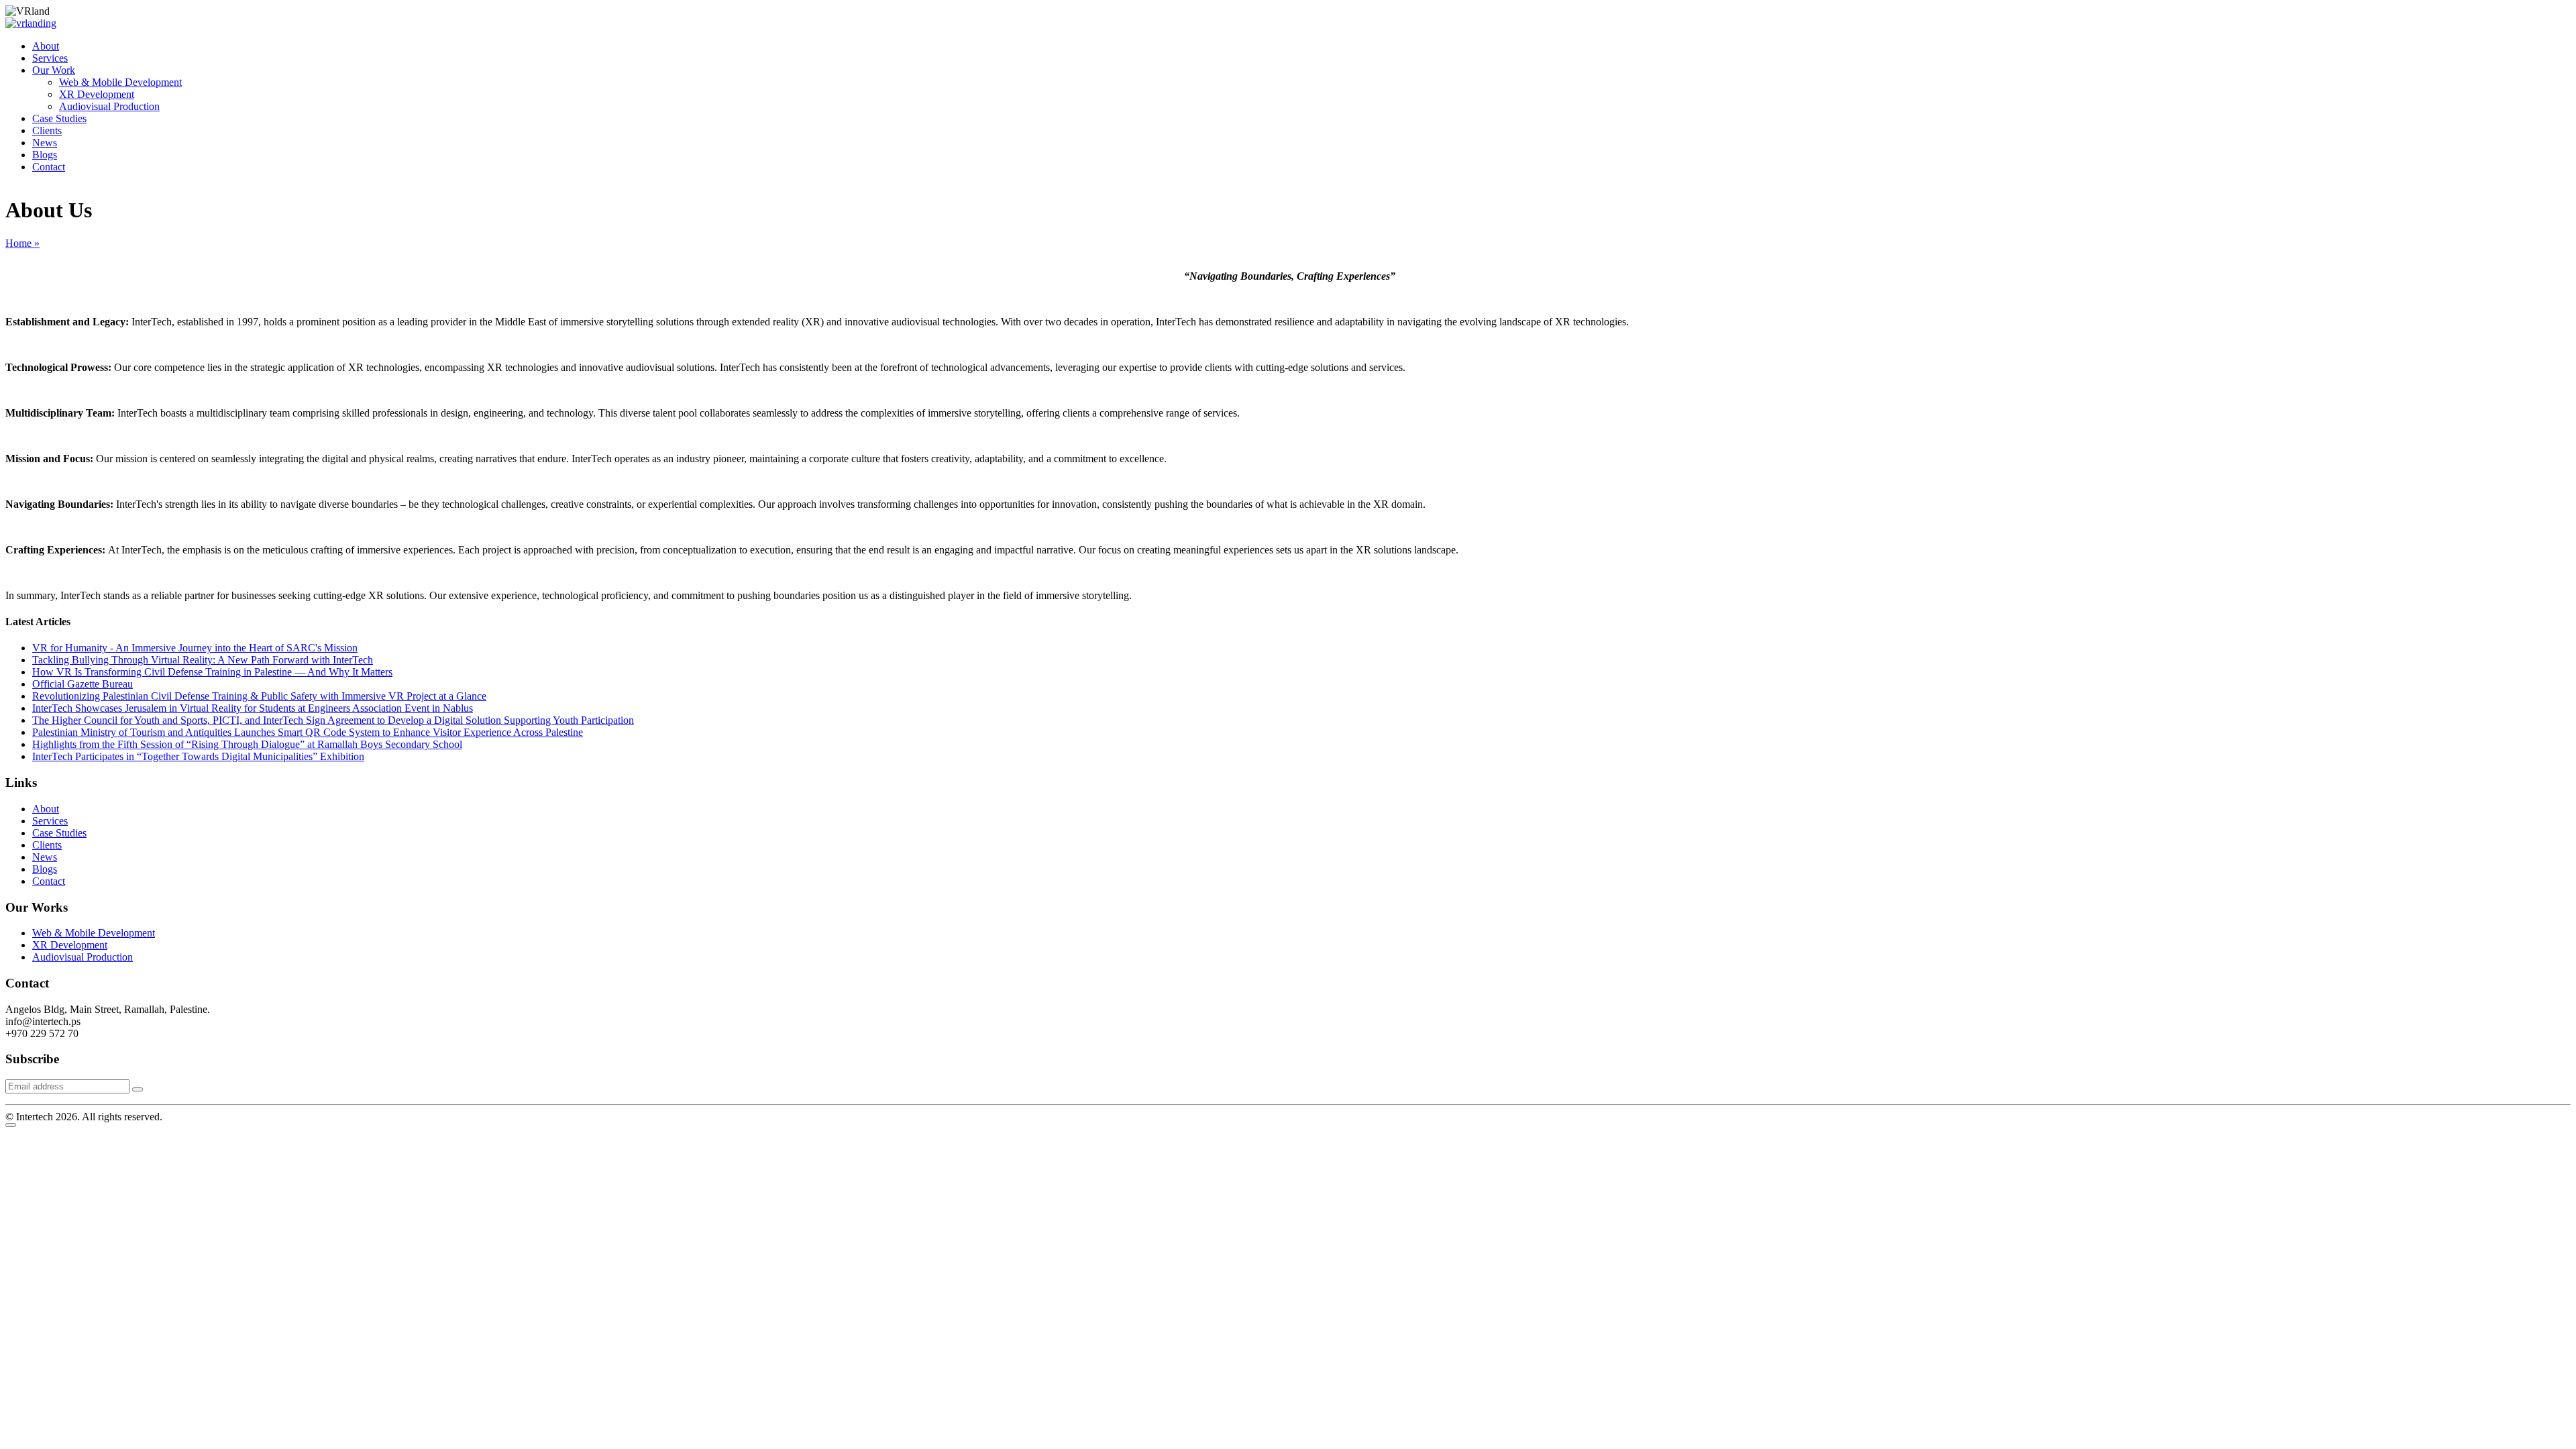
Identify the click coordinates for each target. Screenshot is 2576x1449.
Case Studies (59, 118)
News (45, 143)
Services (50, 58)
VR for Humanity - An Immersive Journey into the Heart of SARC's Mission (195, 648)
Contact (49, 167)
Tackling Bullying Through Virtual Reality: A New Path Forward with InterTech (203, 660)
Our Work (54, 70)
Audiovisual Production (109, 106)
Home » (22, 243)
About (46, 46)
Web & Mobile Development (120, 82)
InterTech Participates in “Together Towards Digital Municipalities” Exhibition (198, 756)
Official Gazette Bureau (83, 684)
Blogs (45, 155)
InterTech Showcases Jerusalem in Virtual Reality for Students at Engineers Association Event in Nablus (253, 708)
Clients (47, 130)
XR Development (97, 94)
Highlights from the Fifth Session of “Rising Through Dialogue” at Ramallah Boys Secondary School (247, 744)
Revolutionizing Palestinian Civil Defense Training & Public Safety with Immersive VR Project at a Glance (259, 696)
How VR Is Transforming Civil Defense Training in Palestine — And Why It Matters (212, 672)
